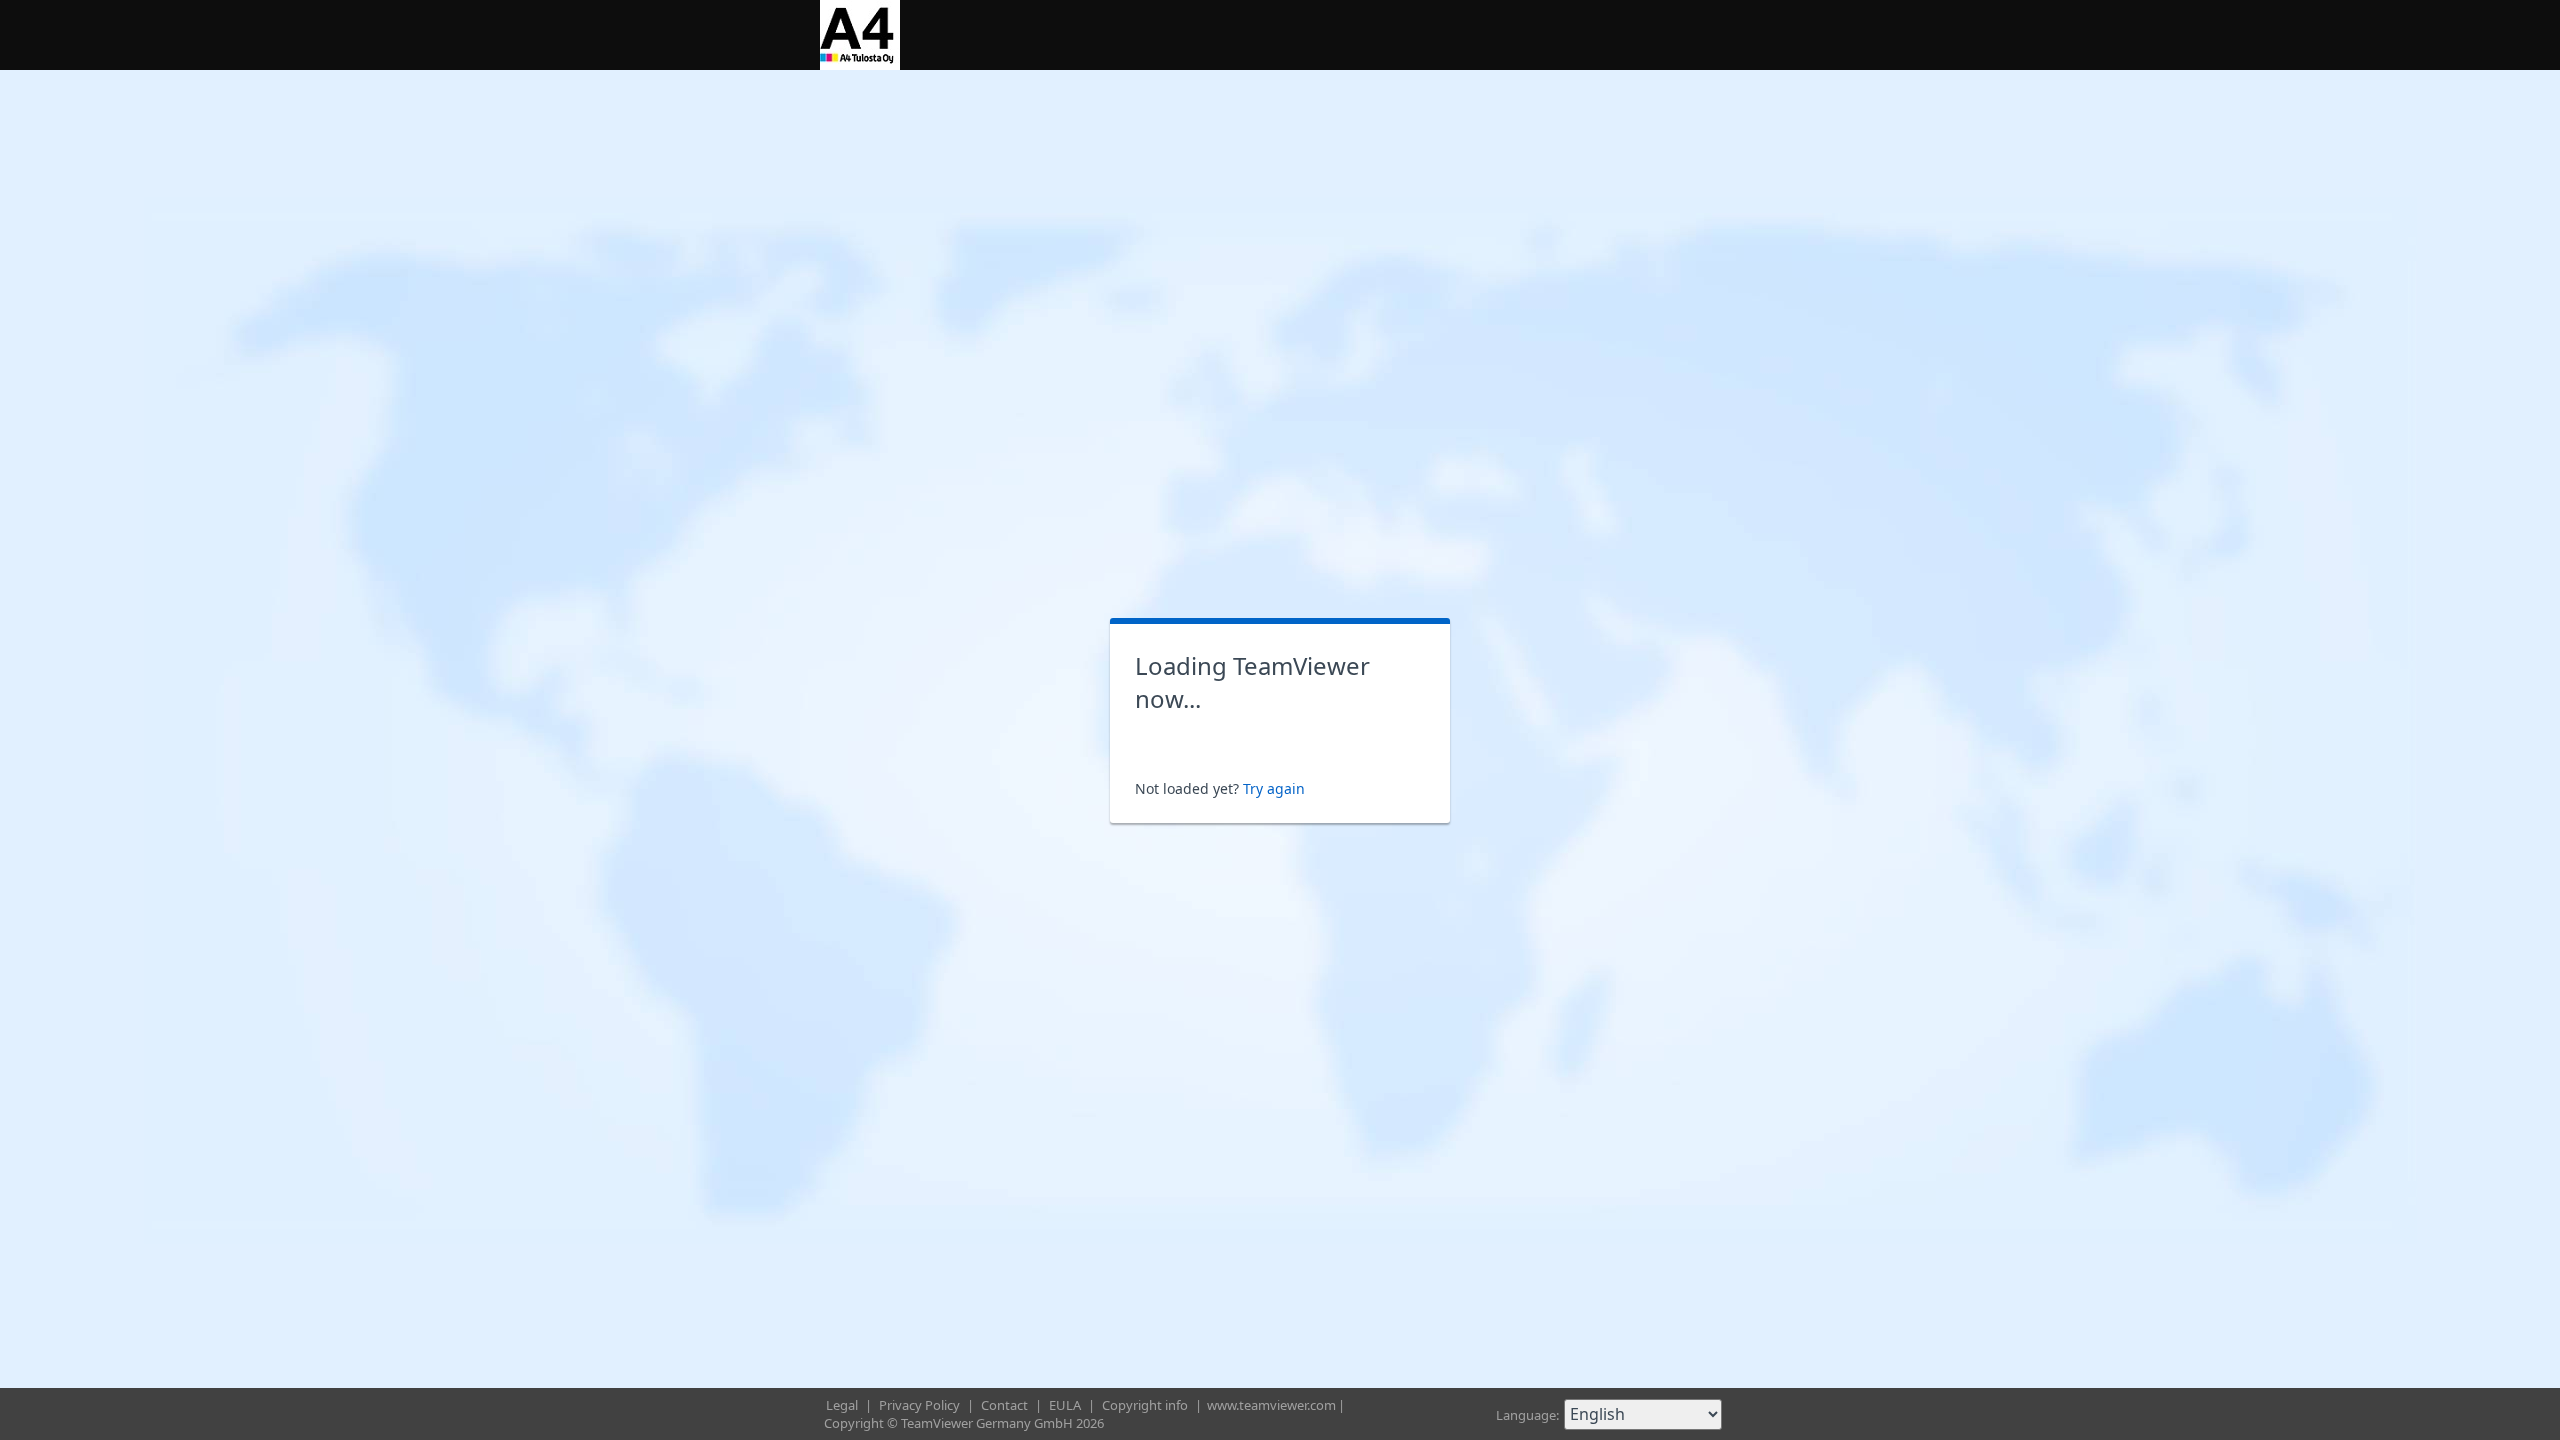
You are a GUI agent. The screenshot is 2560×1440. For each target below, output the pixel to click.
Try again (1274, 788)
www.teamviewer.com (1271, 1405)
